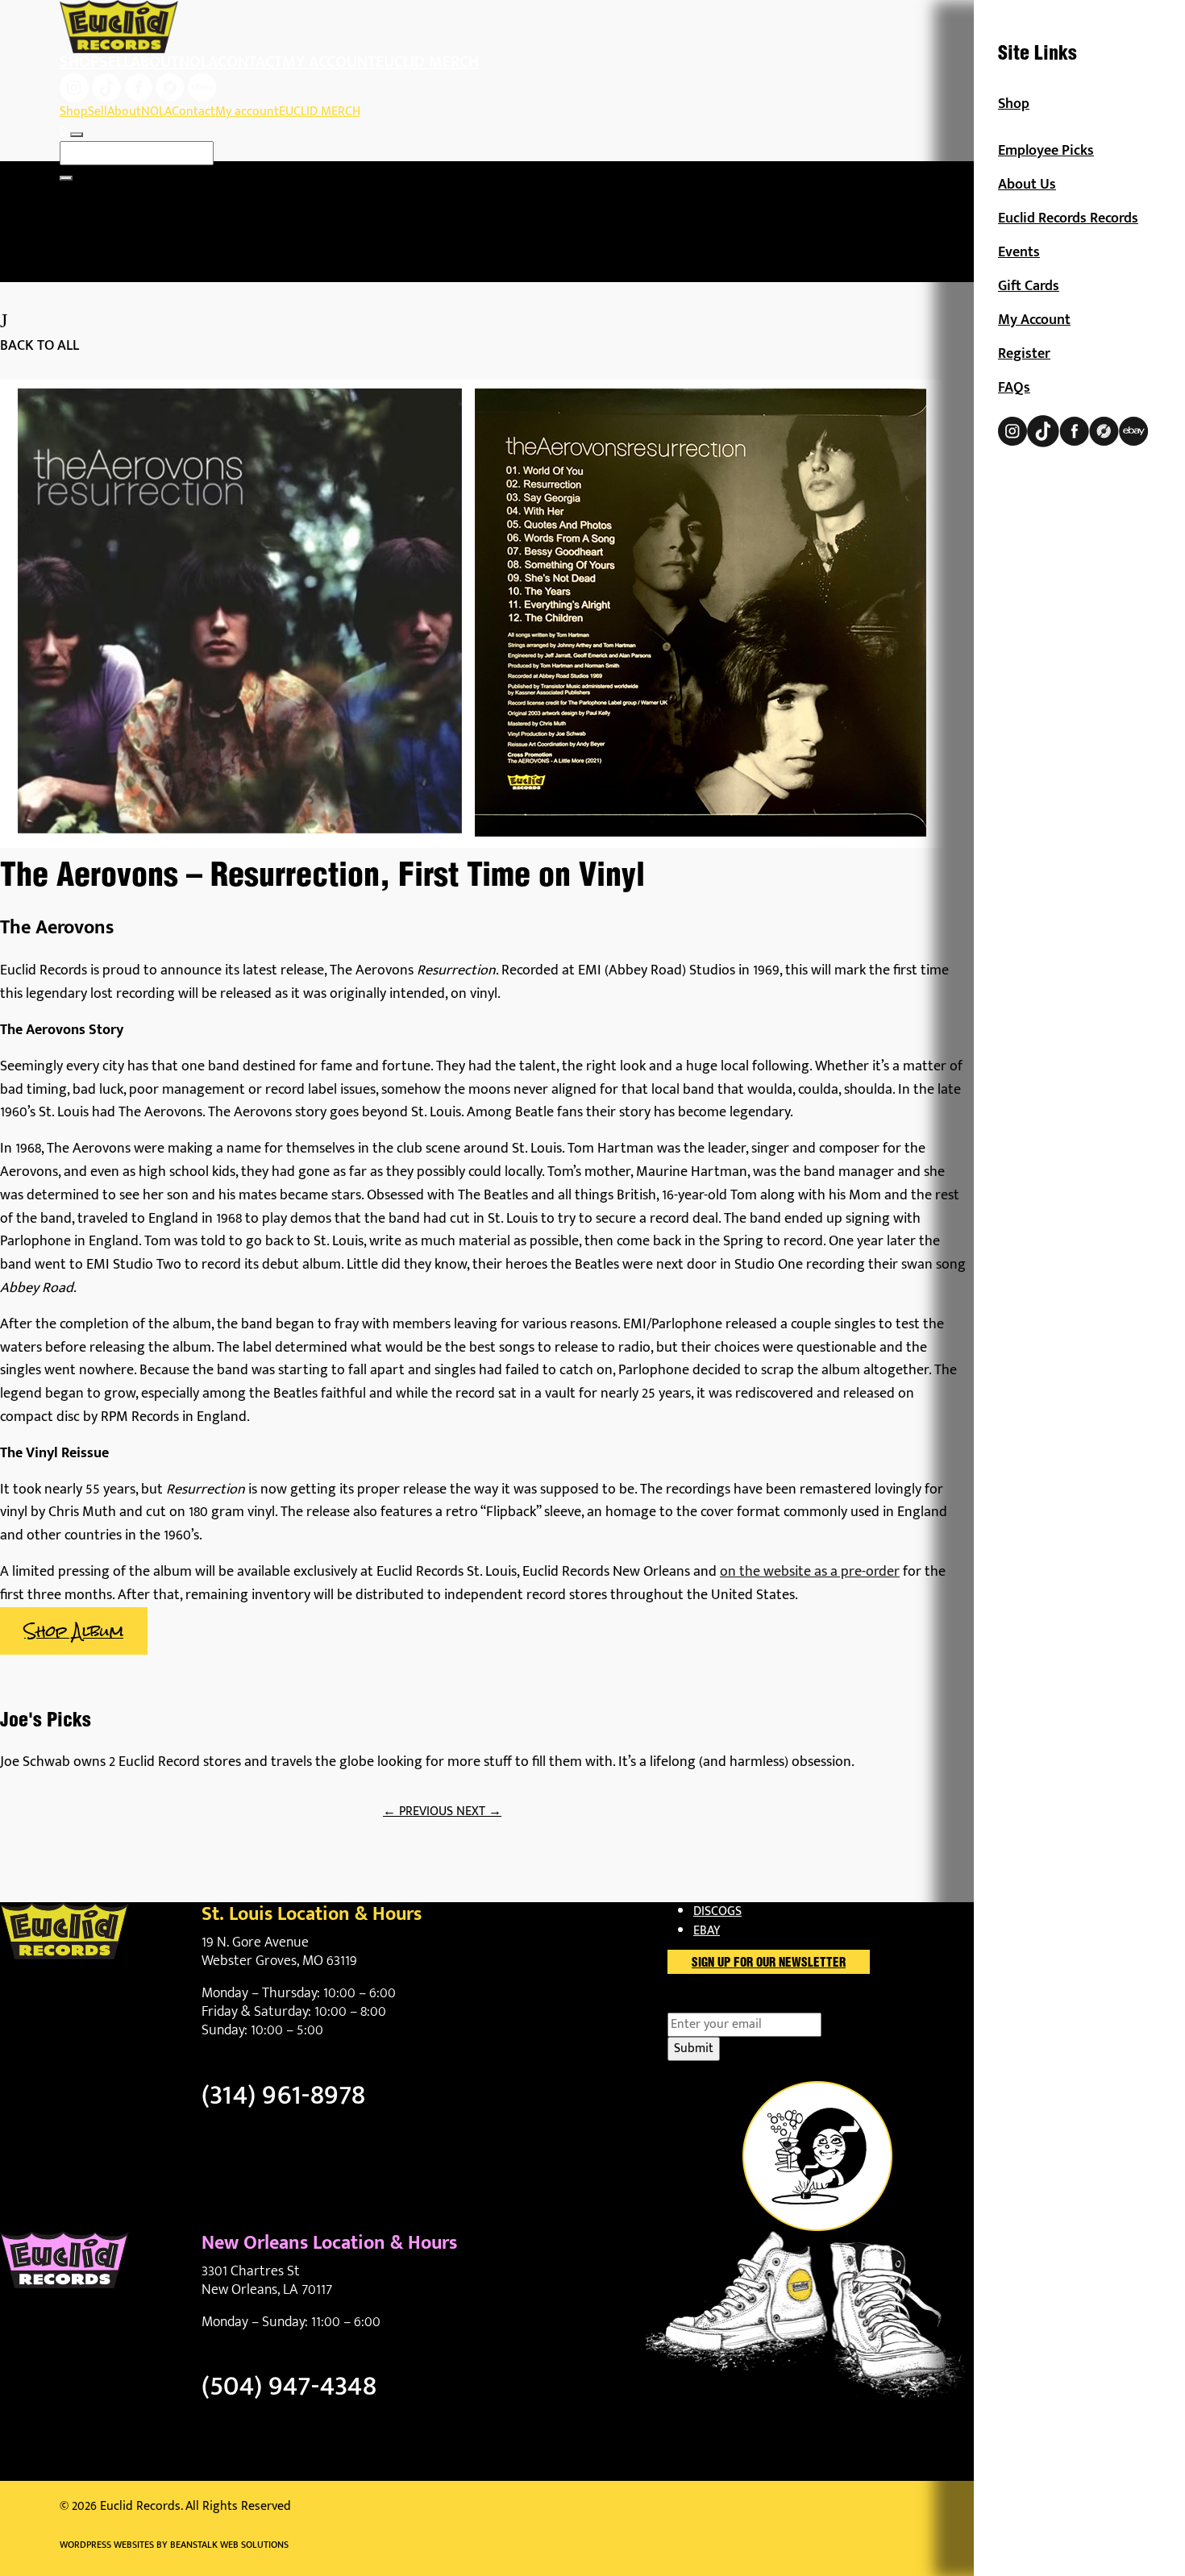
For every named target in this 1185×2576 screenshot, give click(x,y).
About (155, 62)
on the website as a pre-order (810, 1572)
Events (1019, 252)
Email (711, 2003)
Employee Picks (1046, 151)
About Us (1027, 185)
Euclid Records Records (1068, 218)
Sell (115, 62)
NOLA (198, 62)
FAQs (1014, 388)
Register (1024, 354)
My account (329, 62)
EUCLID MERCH (427, 62)
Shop (79, 62)
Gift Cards (1029, 286)
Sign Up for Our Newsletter (769, 1963)
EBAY (707, 1931)
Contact (250, 62)
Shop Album (74, 1631)
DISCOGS (717, 1911)
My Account (1034, 320)
